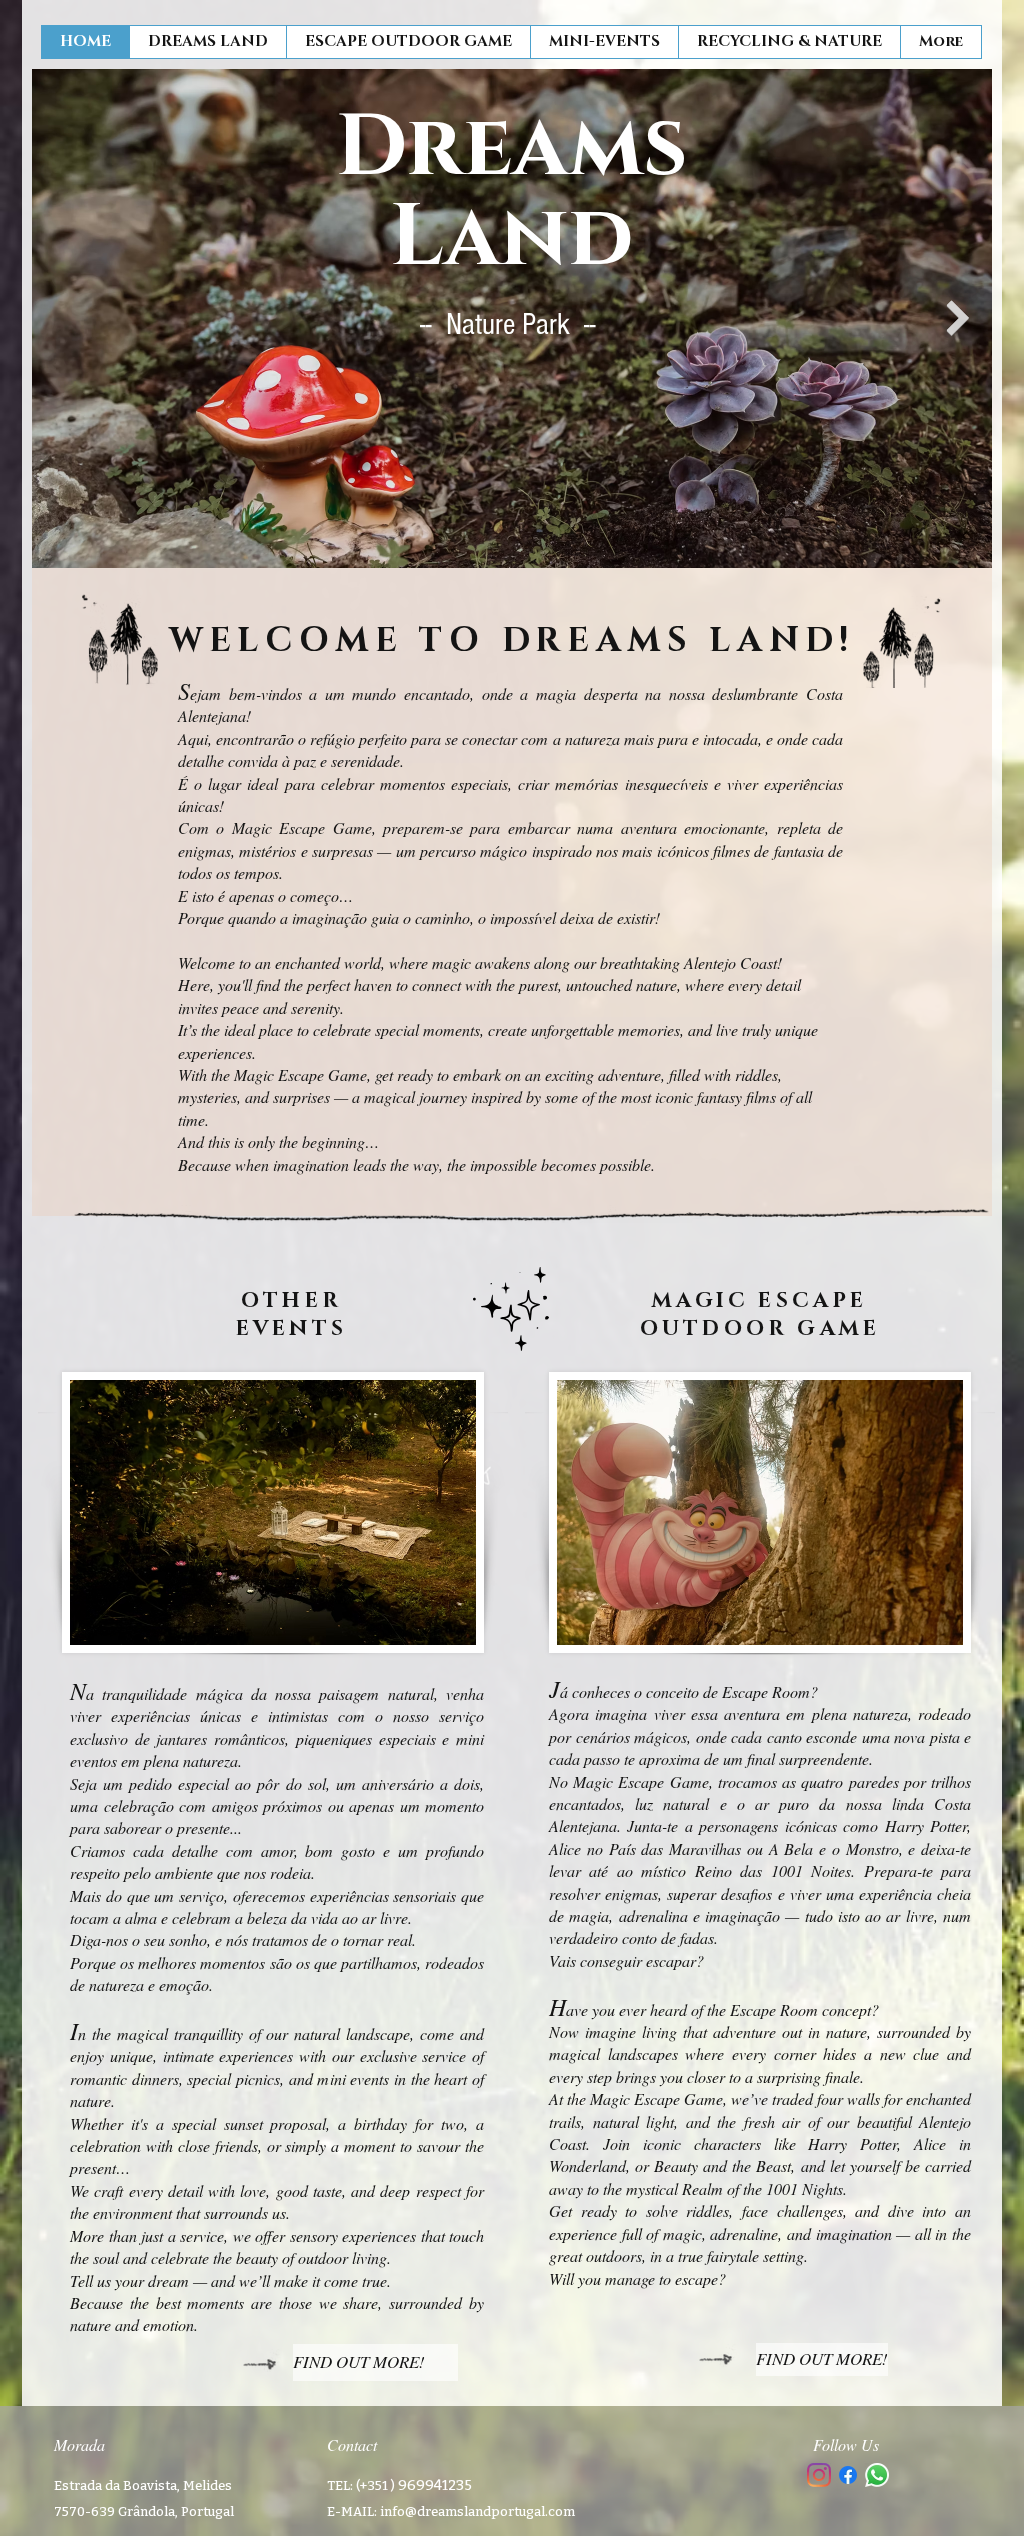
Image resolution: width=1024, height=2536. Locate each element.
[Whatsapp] (877, 2475)
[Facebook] (848, 2475)
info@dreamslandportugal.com (477, 2511)
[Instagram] (819, 2475)
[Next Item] (957, 318)
